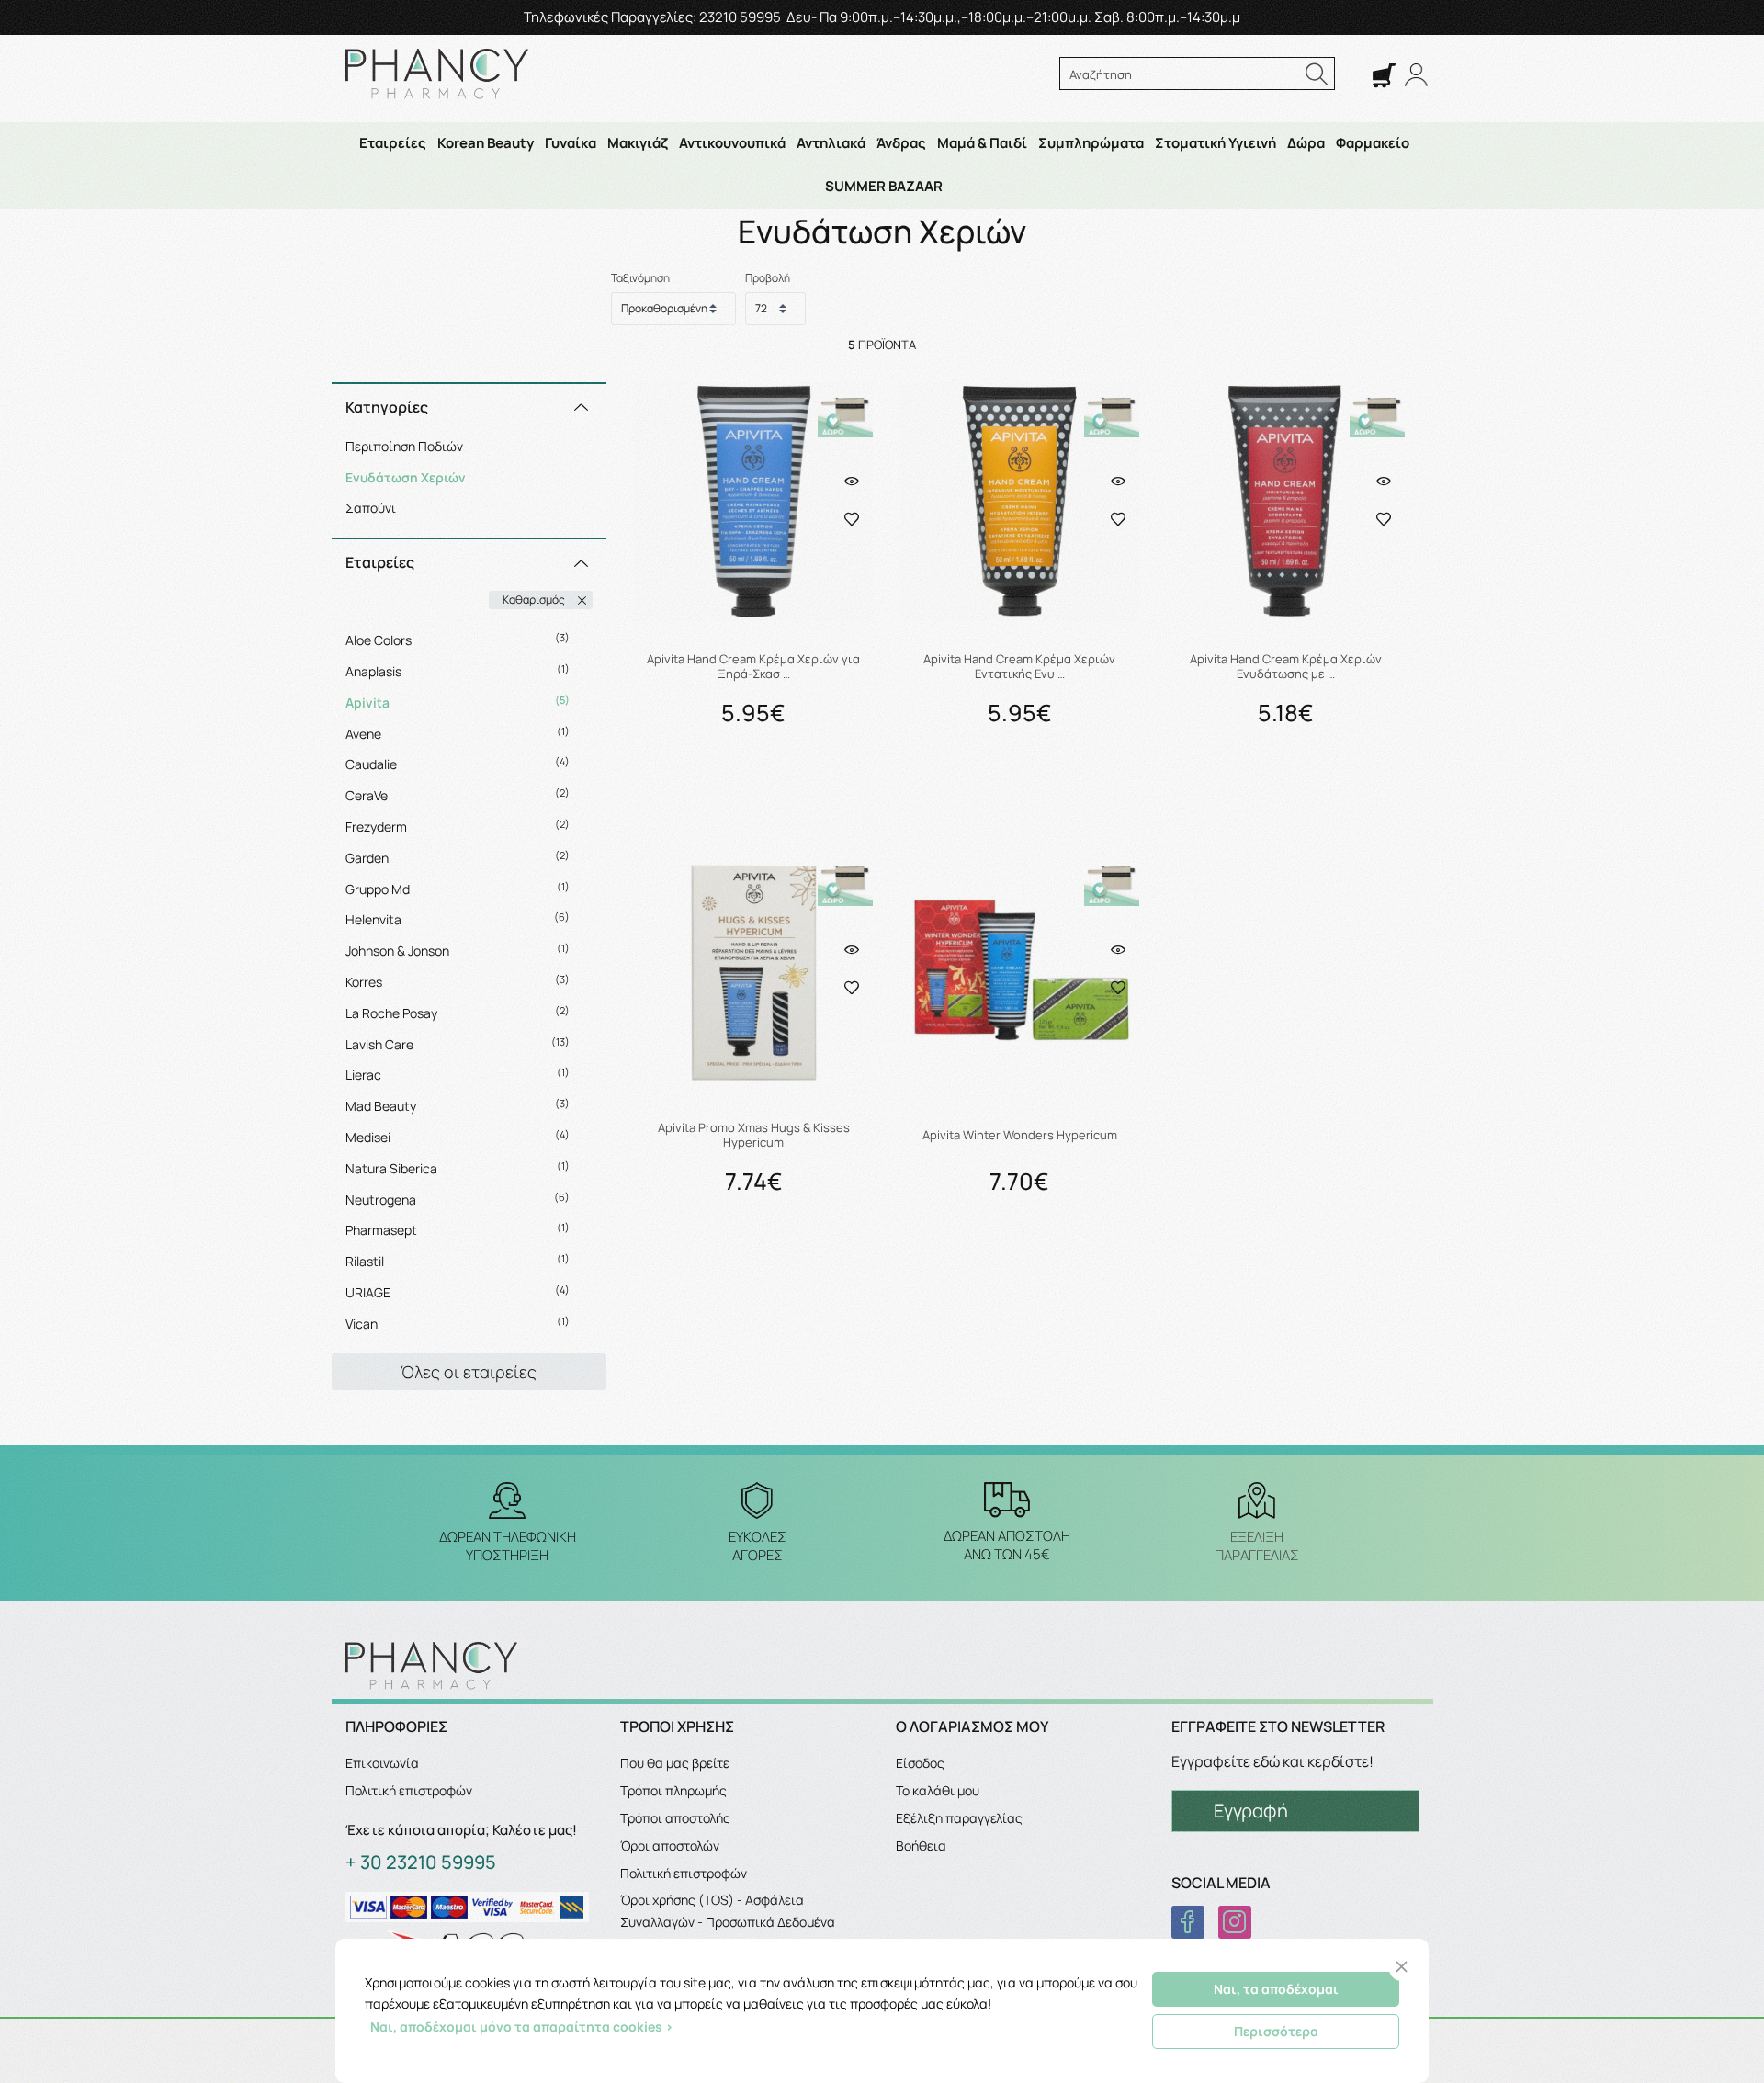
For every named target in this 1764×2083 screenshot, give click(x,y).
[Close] (1402, 1967)
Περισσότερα (1276, 2031)
